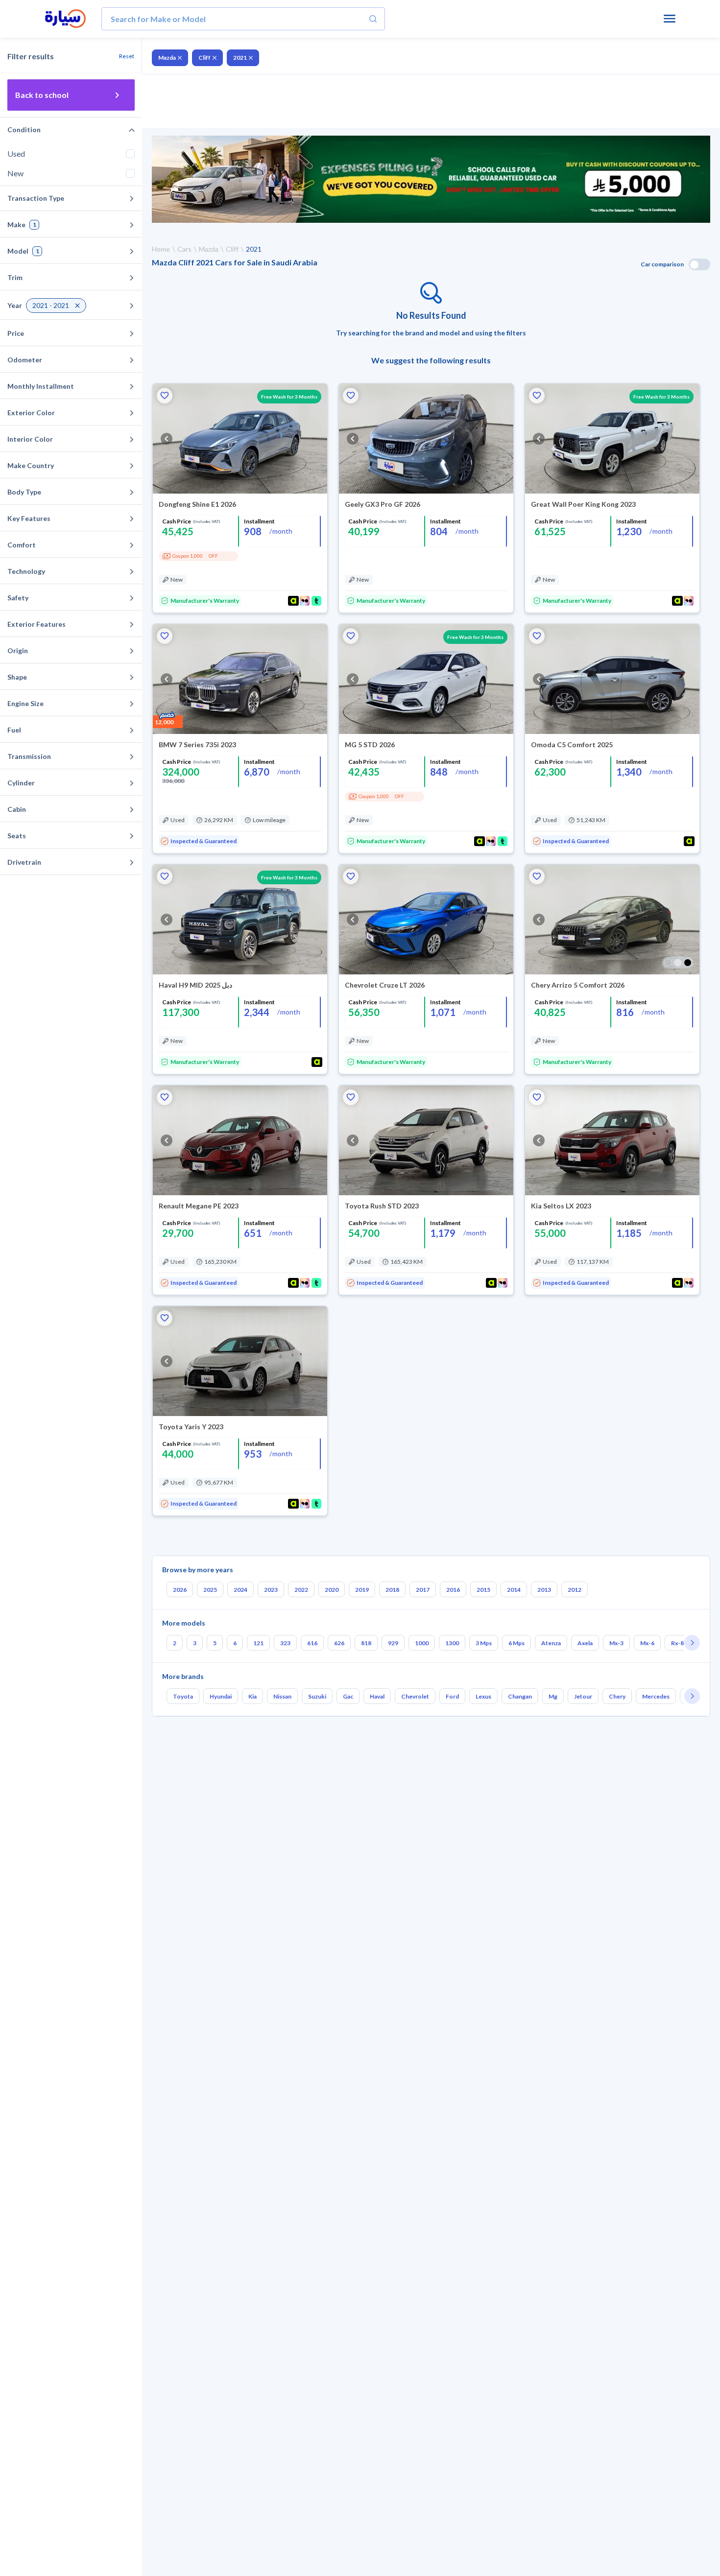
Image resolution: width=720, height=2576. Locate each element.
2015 (483, 1590)
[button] (165, 396)
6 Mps (516, 1643)
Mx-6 (647, 1643)
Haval (377, 1696)
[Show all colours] (678, 963)
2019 (362, 1590)
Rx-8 (677, 1643)
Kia (252, 1696)
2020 (332, 1590)
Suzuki (317, 1696)
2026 (180, 1590)
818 (366, 1643)
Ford (452, 1696)
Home (161, 249)
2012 (575, 1590)
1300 (452, 1643)
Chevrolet (415, 1696)
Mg (553, 1696)
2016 (453, 1590)
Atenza (551, 1643)
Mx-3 (616, 1643)
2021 (240, 58)
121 (258, 1643)
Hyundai (221, 1696)
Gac (348, 1696)
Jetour (583, 1696)
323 (285, 1643)
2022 (301, 1590)
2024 (240, 1590)
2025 (210, 1590)
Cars (184, 249)
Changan (520, 1696)
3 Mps (484, 1643)
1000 (422, 1643)
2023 (271, 1590)
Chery (617, 1696)
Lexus (483, 1696)
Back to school (42, 95)
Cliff (204, 58)
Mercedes (656, 1696)
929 (393, 1643)
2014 (514, 1590)
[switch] (699, 264)
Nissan (282, 1696)
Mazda (167, 58)
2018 (392, 1590)
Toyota (183, 1696)
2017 (423, 1590)
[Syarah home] (65, 19)
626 (339, 1643)
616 (312, 1643)
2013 (544, 1590)
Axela (585, 1643)
